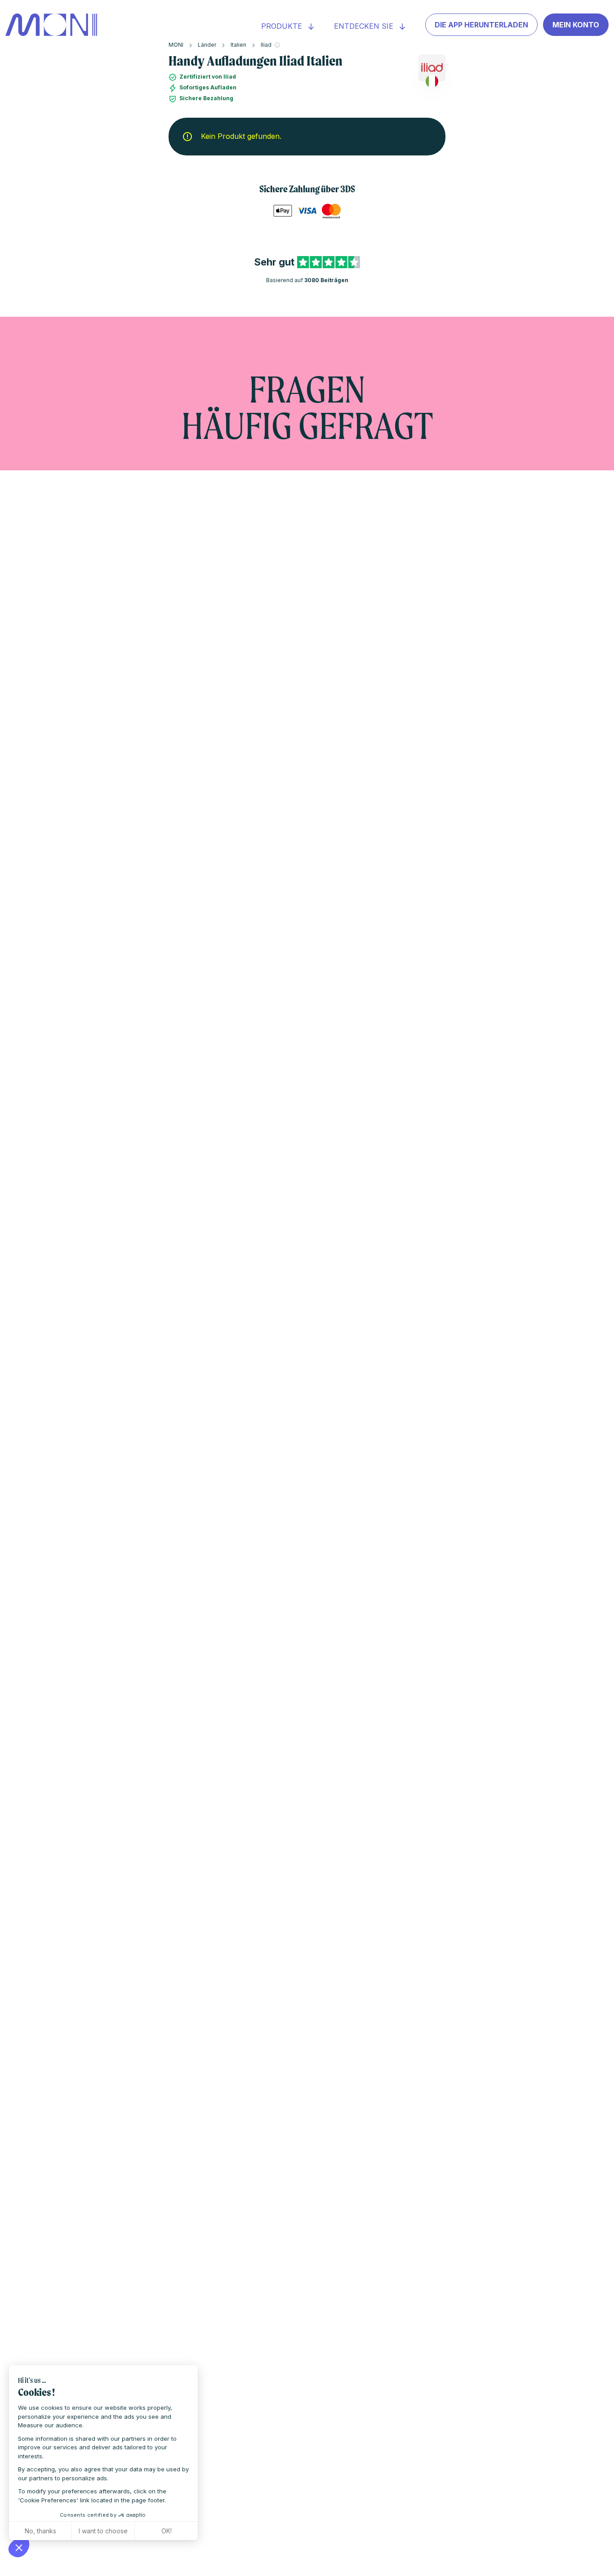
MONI (176, 45)
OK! (167, 2531)
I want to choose (103, 2531)
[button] (19, 2547)
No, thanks (40, 2531)
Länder (207, 45)
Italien (238, 45)
